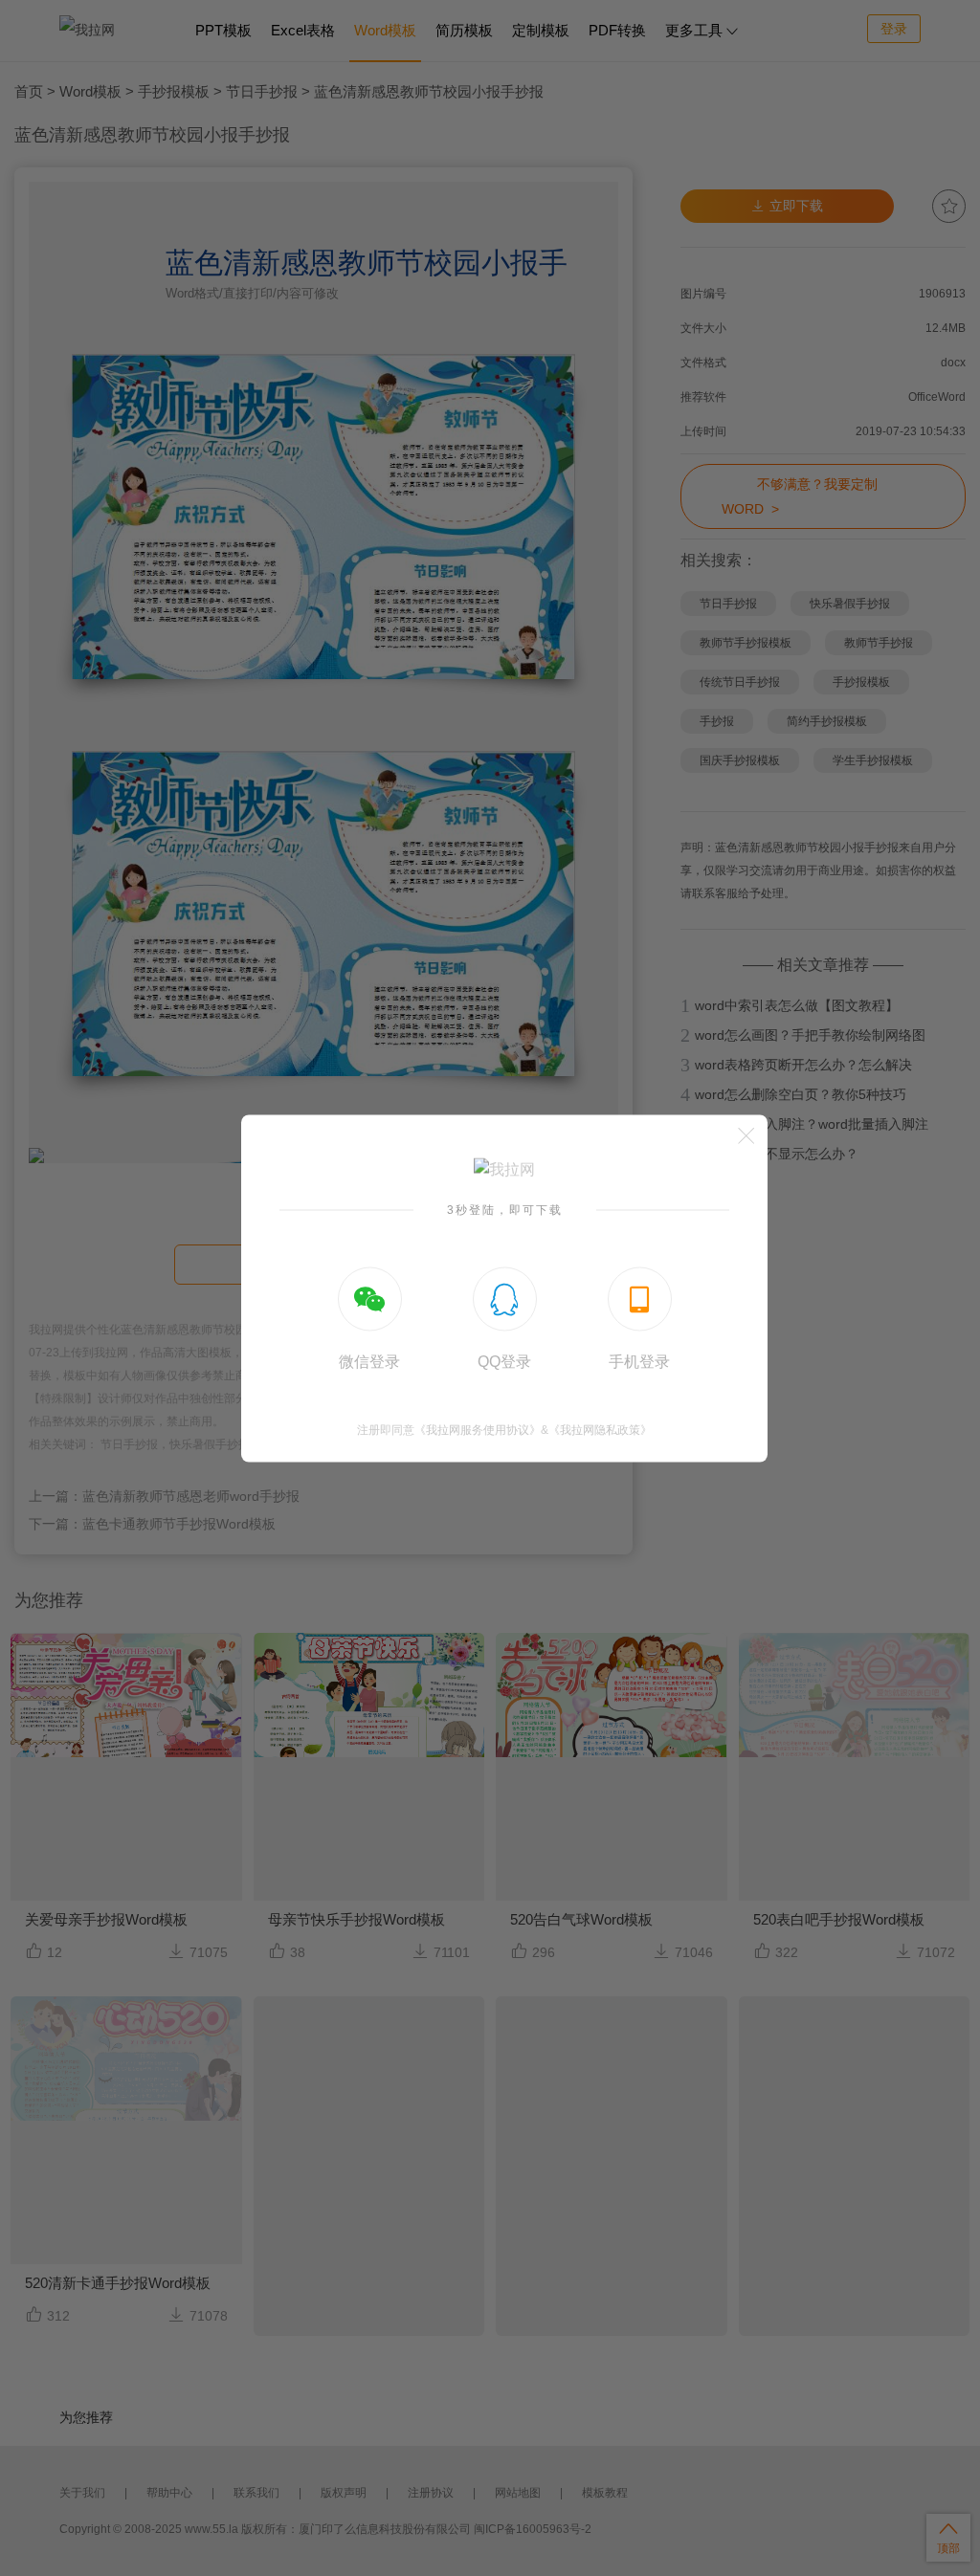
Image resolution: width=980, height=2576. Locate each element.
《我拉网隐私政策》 (600, 1429)
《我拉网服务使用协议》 (478, 1429)
